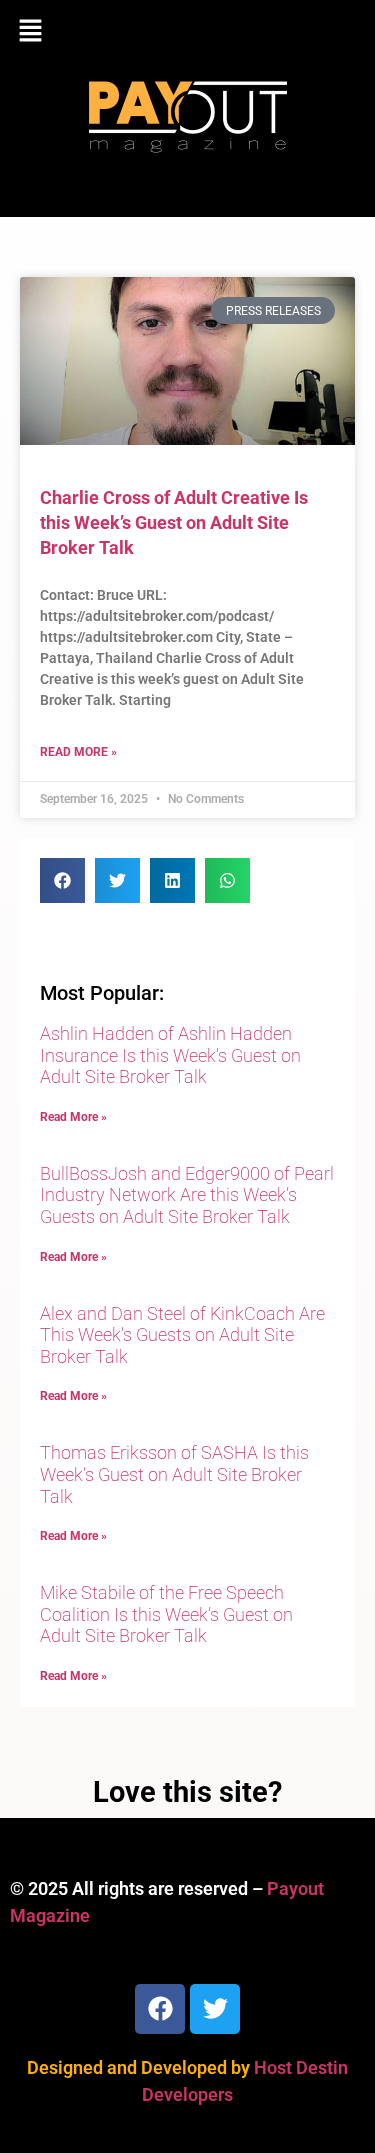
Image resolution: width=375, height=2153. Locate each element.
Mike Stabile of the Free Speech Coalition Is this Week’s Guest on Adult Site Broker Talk (166, 1614)
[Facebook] (160, 2009)
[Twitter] (215, 2009)
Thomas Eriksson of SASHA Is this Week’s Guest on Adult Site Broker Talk (174, 1474)
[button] (187, 32)
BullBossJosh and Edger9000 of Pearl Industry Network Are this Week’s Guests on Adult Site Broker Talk (187, 1195)
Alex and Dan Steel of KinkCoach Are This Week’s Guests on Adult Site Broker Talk (182, 1335)
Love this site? (187, 1792)
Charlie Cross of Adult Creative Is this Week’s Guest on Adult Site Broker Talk (174, 522)
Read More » (78, 752)
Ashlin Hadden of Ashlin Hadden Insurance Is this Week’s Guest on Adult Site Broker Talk (170, 1055)
